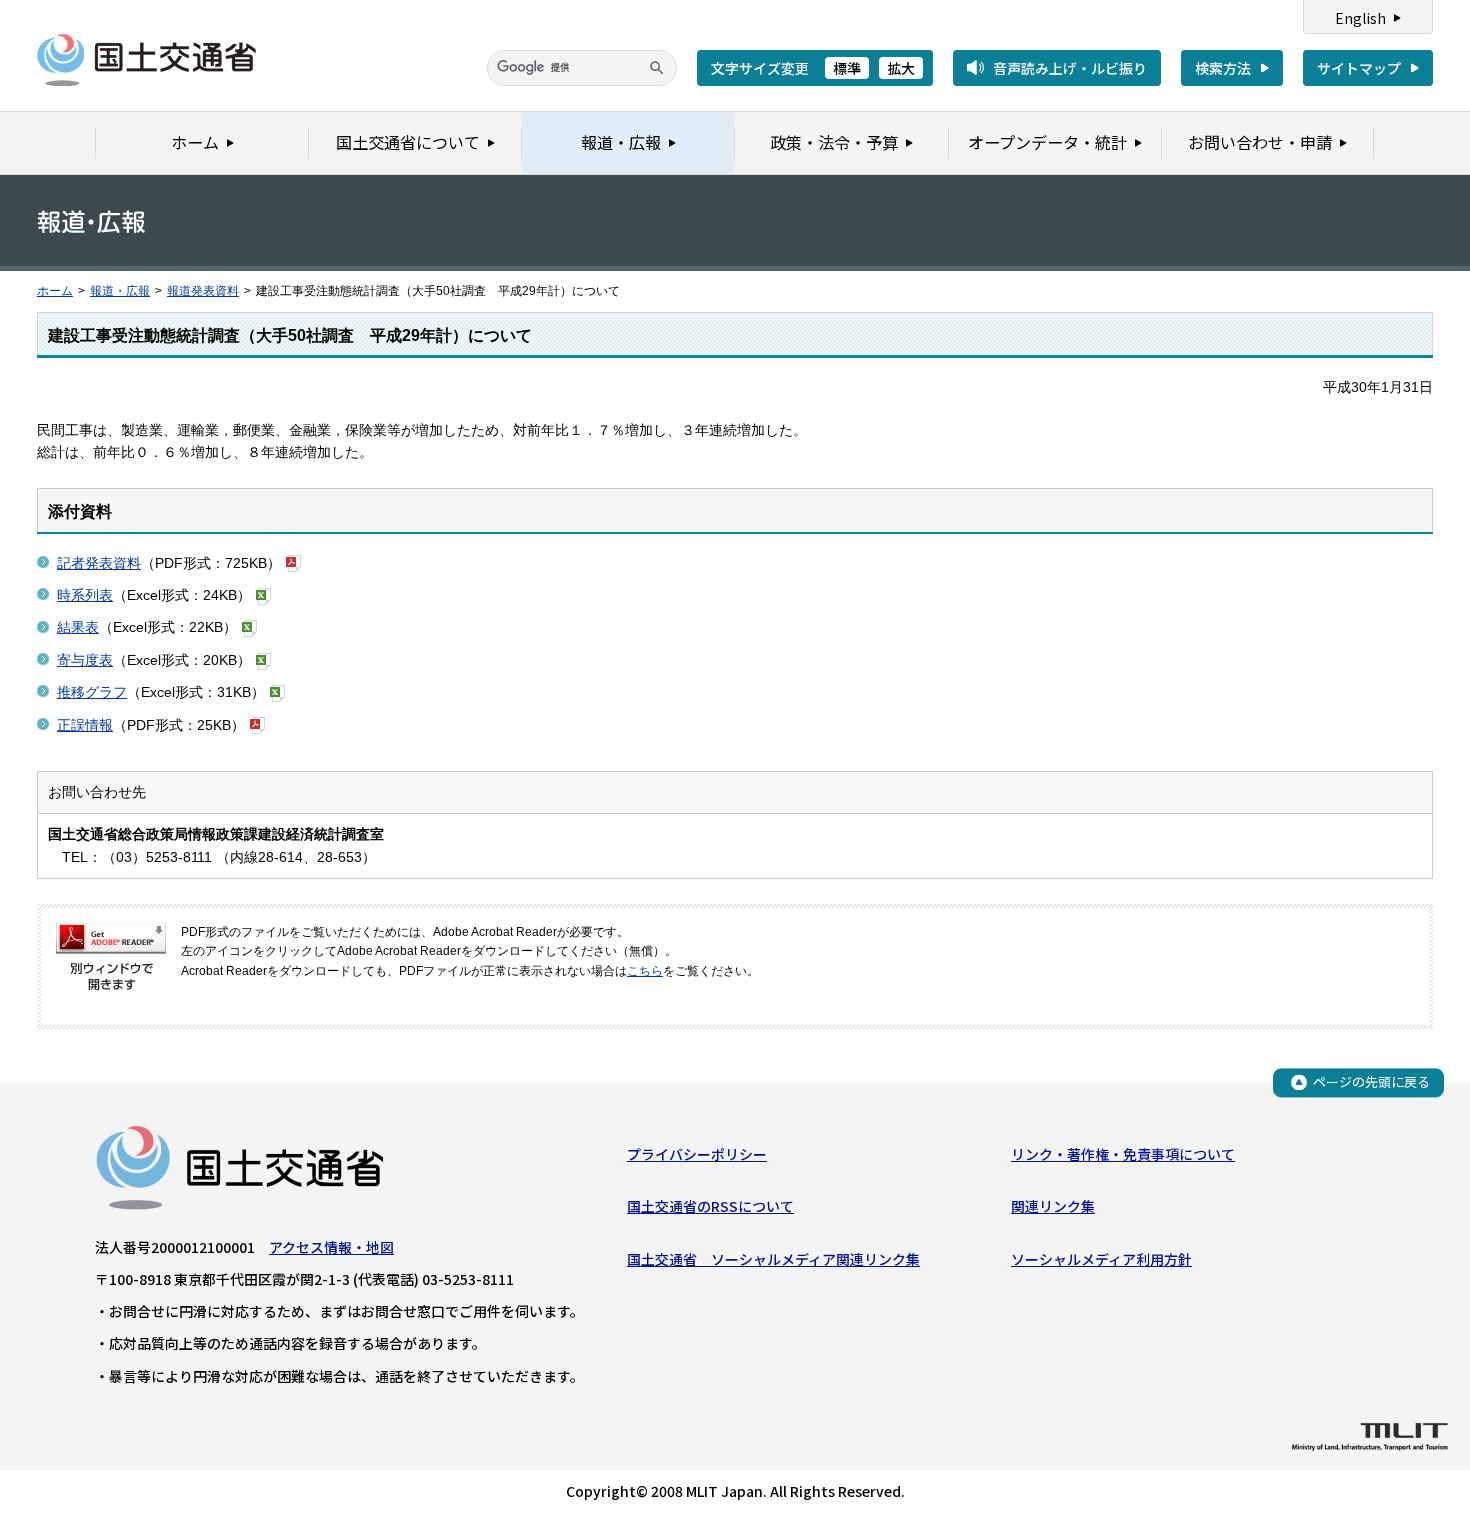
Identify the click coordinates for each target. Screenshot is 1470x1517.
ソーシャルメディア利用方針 (1101, 1259)
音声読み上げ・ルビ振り (1070, 68)
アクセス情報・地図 (331, 1247)
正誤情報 (85, 725)
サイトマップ (1359, 68)
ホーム (55, 291)
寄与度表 (85, 660)
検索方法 (1223, 68)
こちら (645, 971)
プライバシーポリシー (697, 1154)
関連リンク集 (1053, 1206)
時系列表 (85, 595)
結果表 (78, 627)
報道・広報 (120, 291)
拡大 (901, 68)
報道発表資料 (203, 291)
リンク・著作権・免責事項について (1123, 1154)
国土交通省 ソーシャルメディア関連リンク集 (773, 1259)
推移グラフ (92, 692)
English (1360, 18)
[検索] (657, 68)
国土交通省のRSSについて (710, 1206)
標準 (847, 68)
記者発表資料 (99, 563)
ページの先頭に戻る (1371, 1081)
